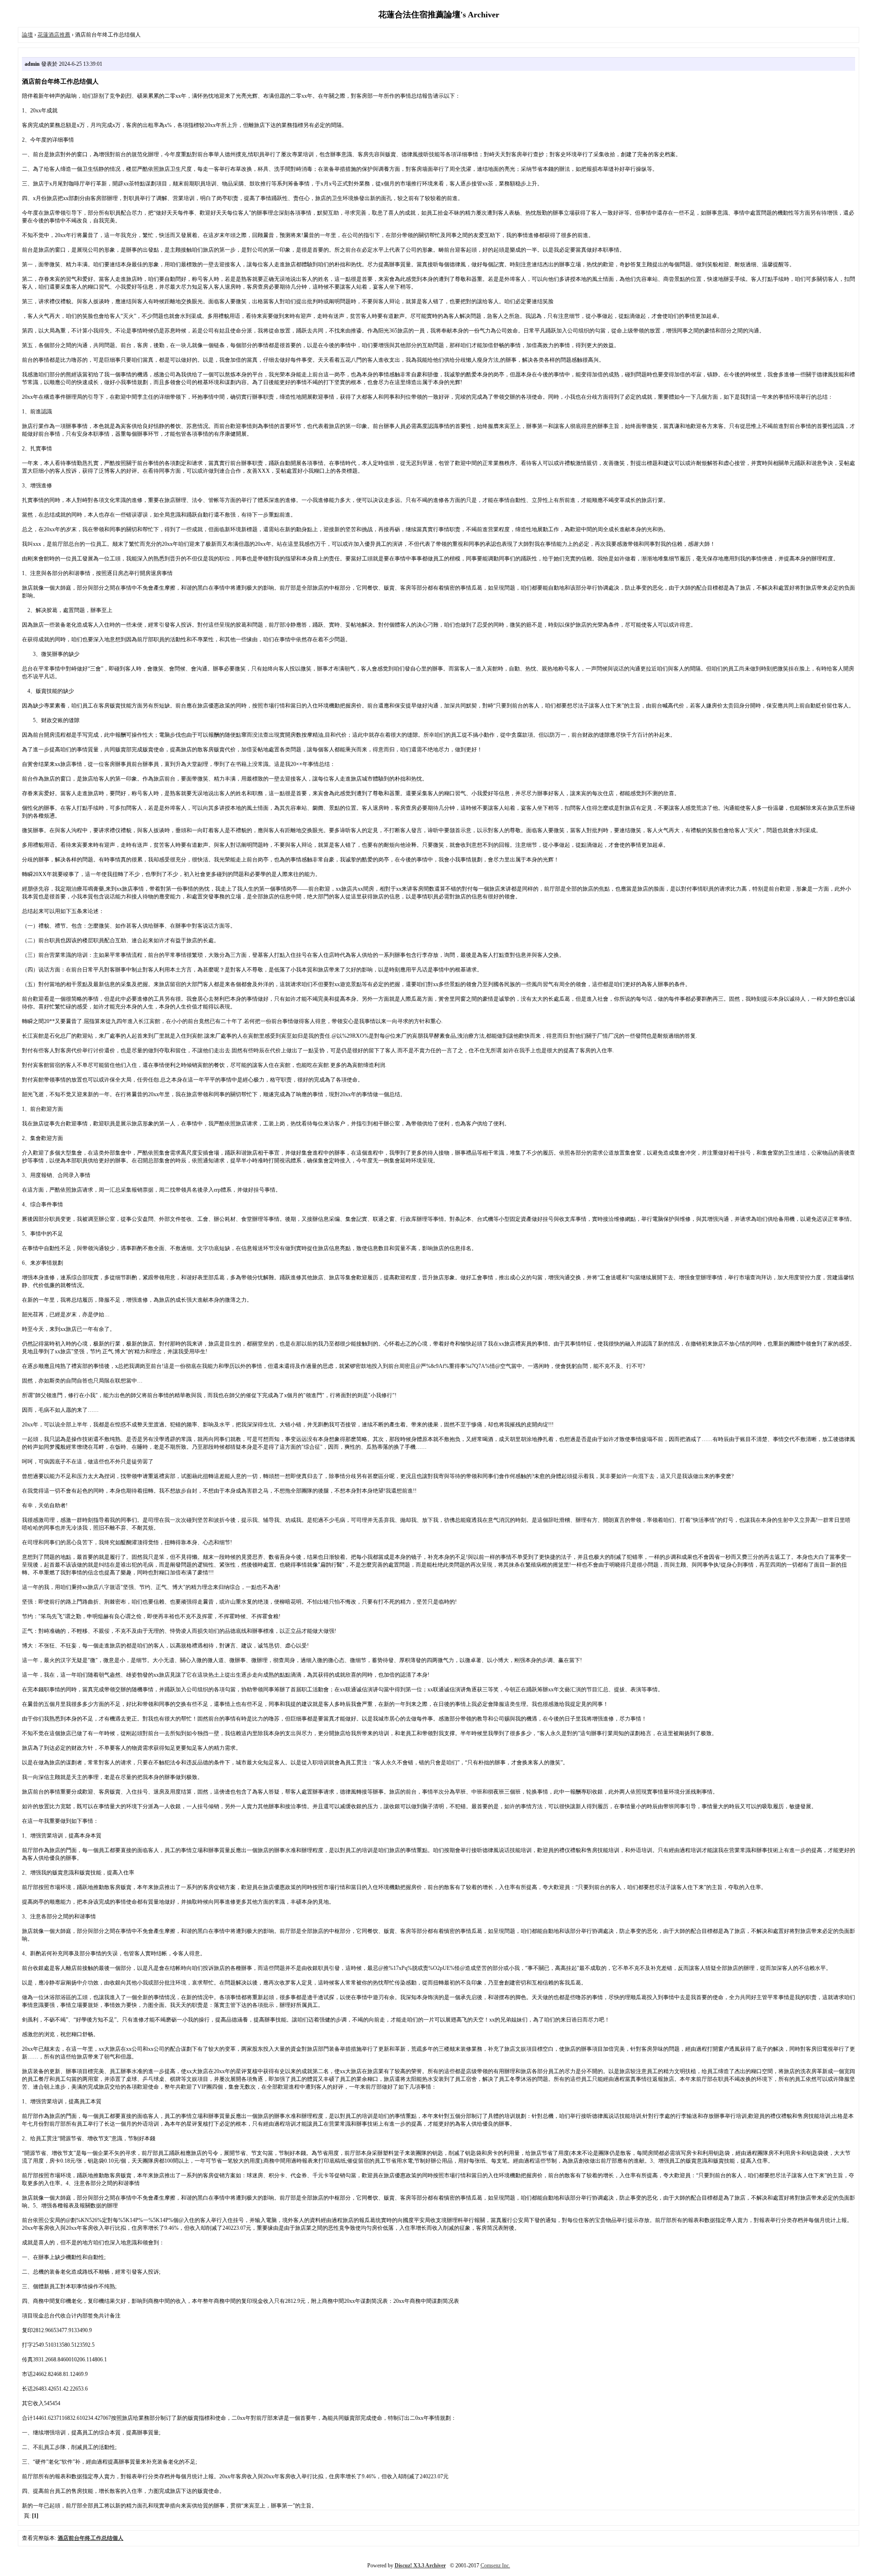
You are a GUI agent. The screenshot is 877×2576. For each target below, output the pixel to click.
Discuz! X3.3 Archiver (420, 2565)
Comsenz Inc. (495, 2565)
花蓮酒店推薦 (54, 35)
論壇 (27, 35)
